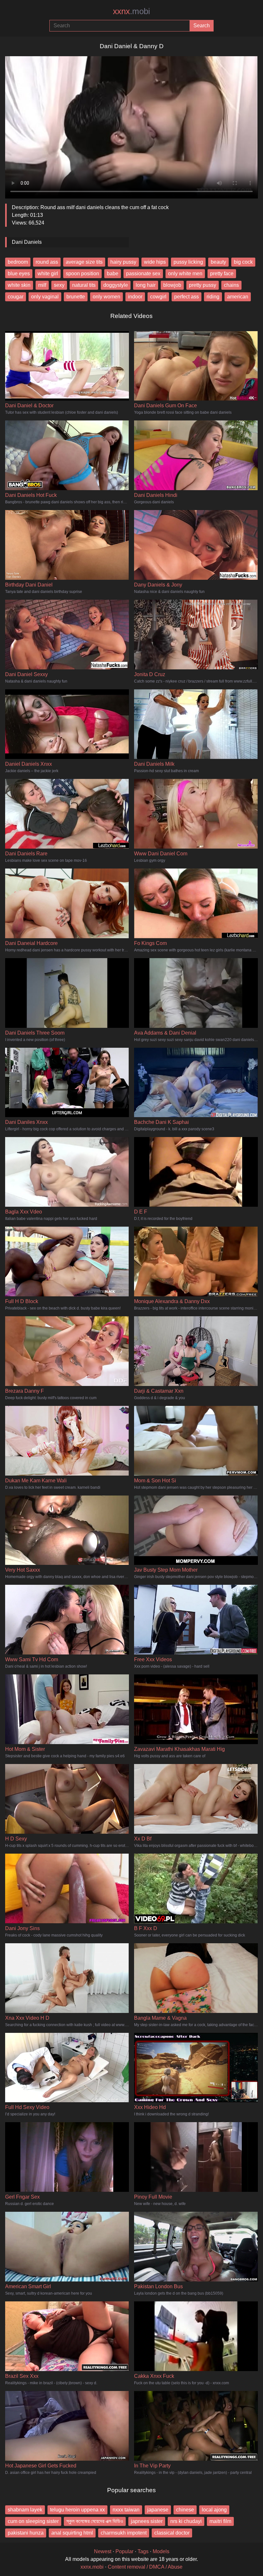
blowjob (172, 285)
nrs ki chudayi (186, 2521)
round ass (47, 262)
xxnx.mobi (92, 2567)
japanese (158, 2510)
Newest (103, 2551)
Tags (143, 2551)
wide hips (155, 262)
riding (213, 297)
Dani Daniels (27, 242)
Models (161, 2551)
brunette (76, 297)
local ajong (214, 2510)
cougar (16, 297)
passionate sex (143, 273)
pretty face (222, 273)
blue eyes (19, 273)
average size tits (84, 262)
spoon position (82, 273)
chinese (185, 2510)
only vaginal (45, 297)
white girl (48, 273)
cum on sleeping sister (33, 2521)
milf (42, 285)
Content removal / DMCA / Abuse (145, 2567)
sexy (59, 285)
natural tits (84, 285)
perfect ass (187, 297)
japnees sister (147, 2521)
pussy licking (188, 262)
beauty (218, 262)
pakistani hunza (26, 2533)
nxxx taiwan (126, 2510)
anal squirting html (72, 2533)
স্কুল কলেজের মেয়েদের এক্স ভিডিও (95, 2521)
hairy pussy (123, 262)
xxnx (131, 11)
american (238, 297)
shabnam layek (25, 2510)
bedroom (18, 262)
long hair (146, 285)
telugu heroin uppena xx (77, 2510)
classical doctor (172, 2533)
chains (231, 285)
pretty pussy (203, 285)
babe (113, 273)
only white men (185, 273)
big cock (243, 262)
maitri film (220, 2521)
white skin (19, 285)
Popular (124, 2551)
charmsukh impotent (124, 2533)
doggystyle (116, 285)
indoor (135, 297)
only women (106, 297)
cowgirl (158, 297)
